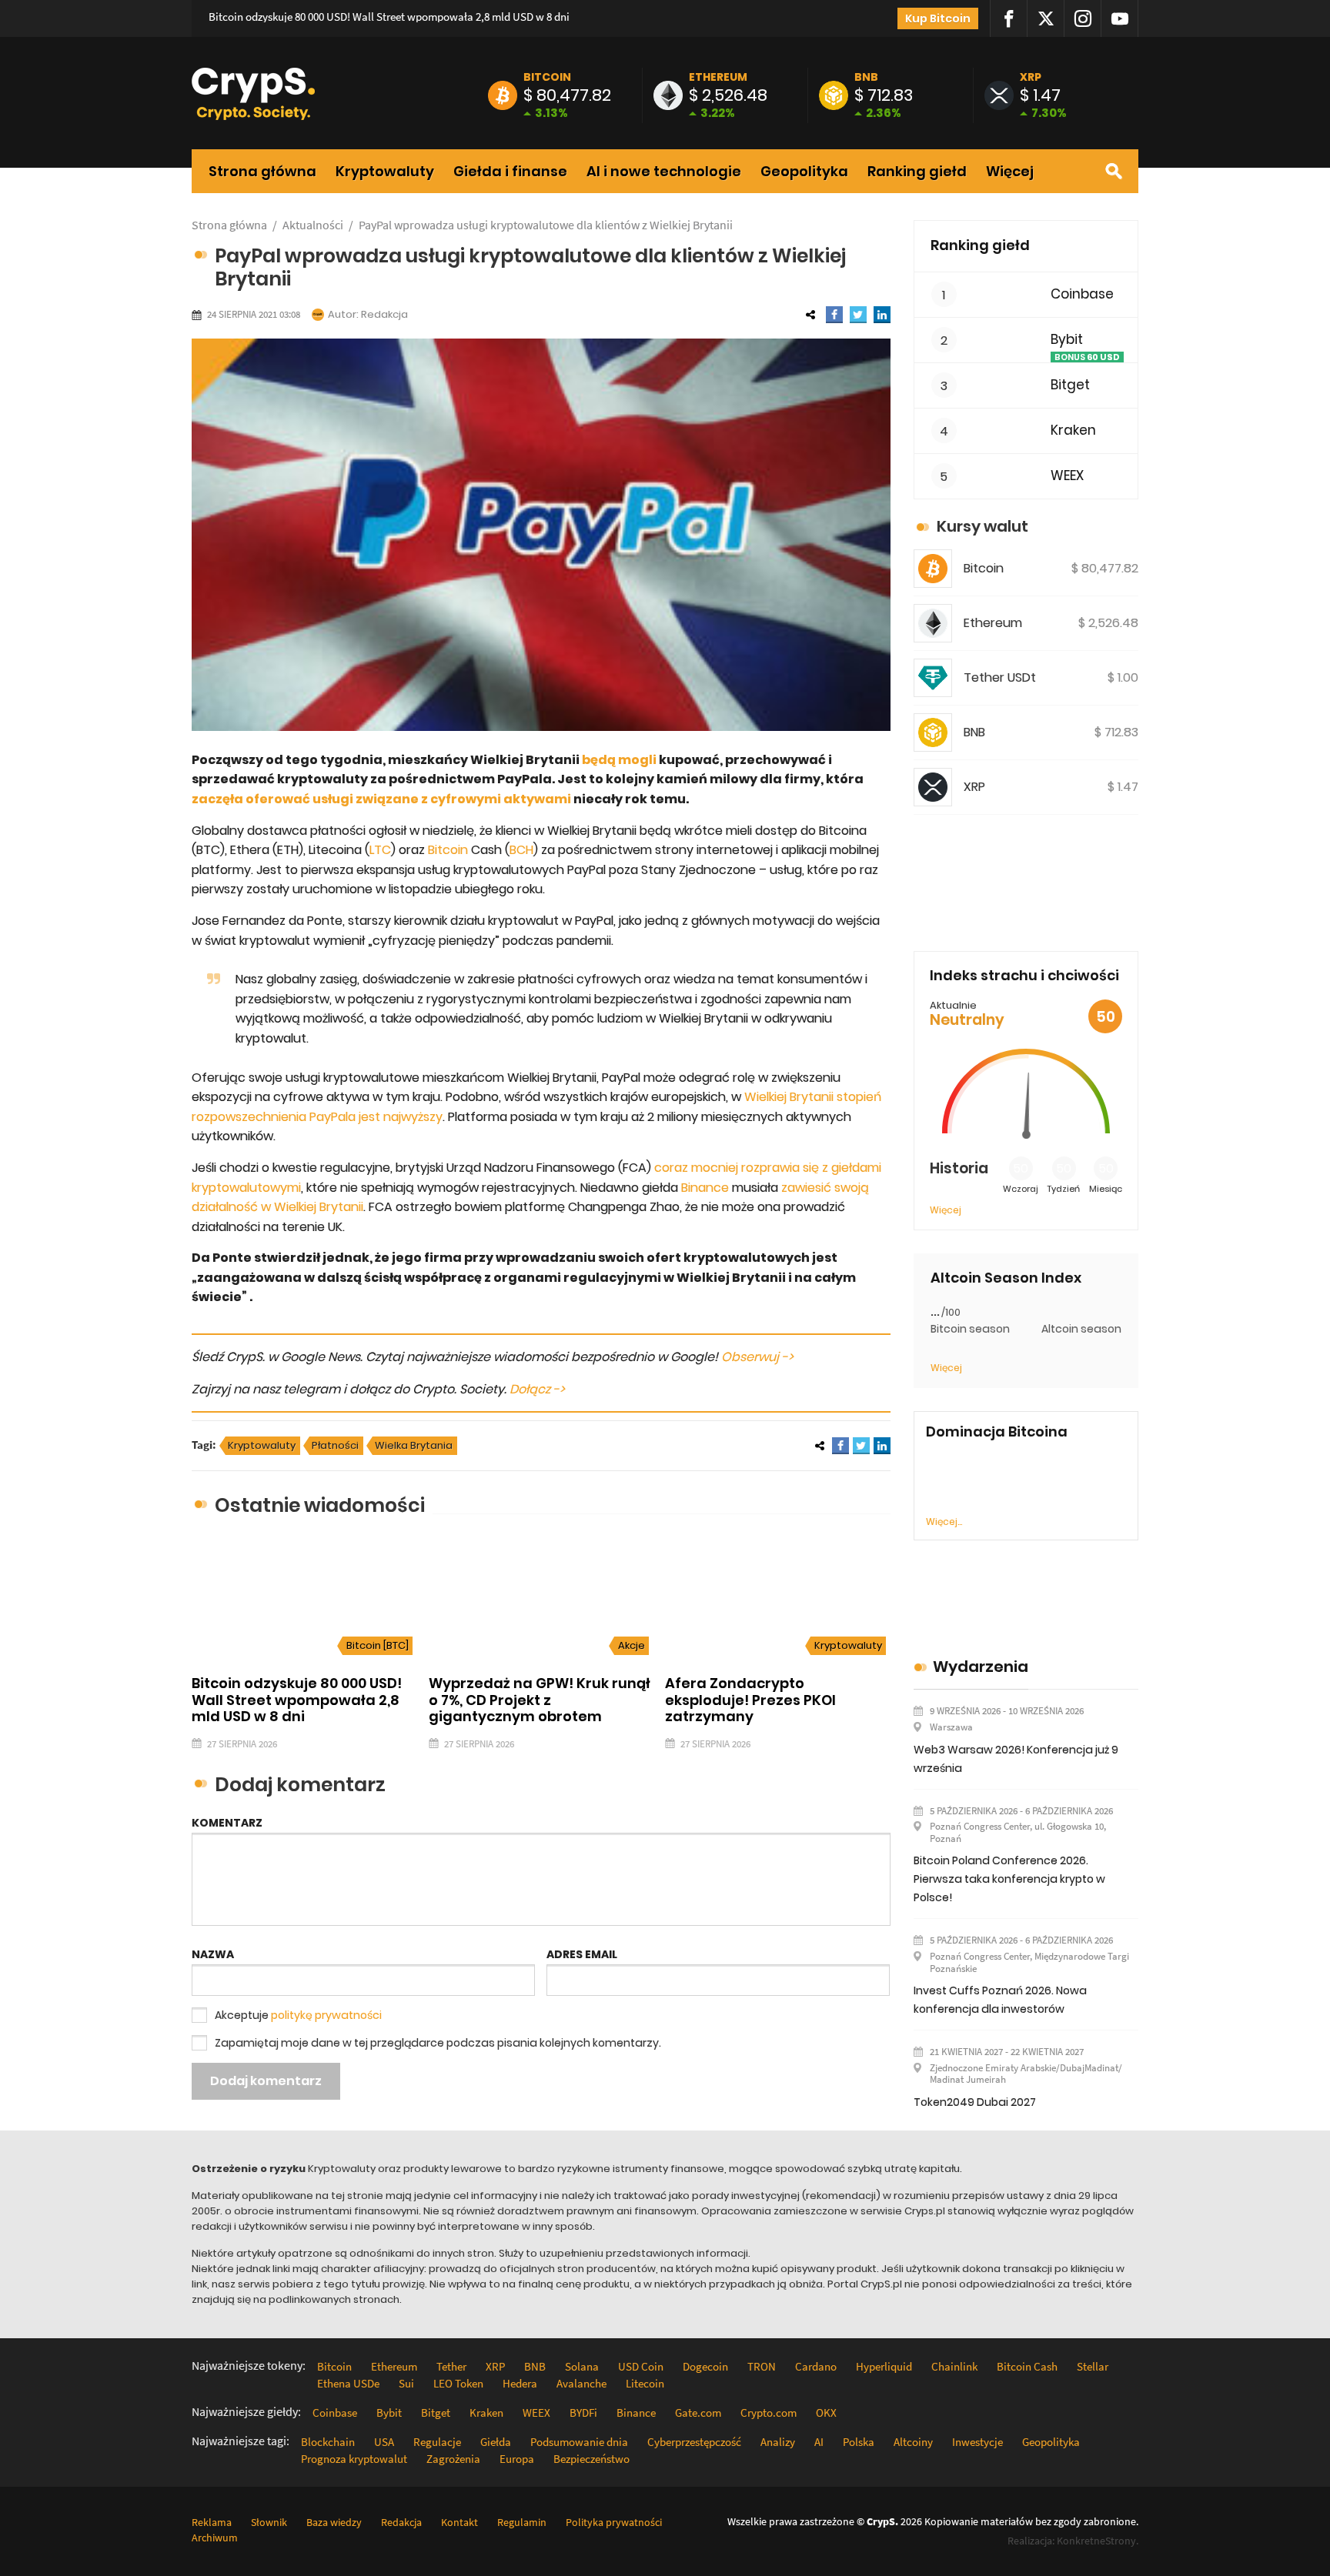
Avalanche (581, 2383)
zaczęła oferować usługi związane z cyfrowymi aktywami (381, 799)
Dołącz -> (537, 1389)
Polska (859, 2442)
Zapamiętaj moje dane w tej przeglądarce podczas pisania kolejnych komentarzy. (438, 2043)
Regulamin (522, 2522)
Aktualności (313, 225)
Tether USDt (1000, 677)
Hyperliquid (884, 2366)
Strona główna (262, 172)
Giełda (496, 2442)
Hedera (520, 2383)
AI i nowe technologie (664, 172)
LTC (380, 850)
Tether (451, 2366)
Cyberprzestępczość (694, 2442)
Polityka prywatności (614, 2522)
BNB (866, 77)
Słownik (269, 2522)
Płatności (335, 1445)
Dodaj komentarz (266, 2081)
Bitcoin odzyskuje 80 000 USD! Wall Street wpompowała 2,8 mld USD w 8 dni (389, 17)
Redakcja (384, 314)
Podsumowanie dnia (579, 2442)
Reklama (212, 2522)
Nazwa (213, 1954)
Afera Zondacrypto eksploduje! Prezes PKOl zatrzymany (750, 1700)
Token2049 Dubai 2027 (975, 2102)
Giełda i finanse (510, 172)
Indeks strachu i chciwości (1024, 975)
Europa (517, 2459)
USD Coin (641, 2366)
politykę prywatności (326, 2015)
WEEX (1067, 476)
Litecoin (645, 2383)
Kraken (1073, 430)
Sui (406, 2383)
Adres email (582, 1954)
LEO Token (458, 2383)
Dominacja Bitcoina (997, 1432)
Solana (582, 2366)
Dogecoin (705, 2366)
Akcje (632, 1645)
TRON (762, 2366)
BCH (521, 850)
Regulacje (437, 2442)
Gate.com (698, 2412)
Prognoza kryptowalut (354, 2459)
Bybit (1067, 340)
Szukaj (1114, 171)
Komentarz (227, 1823)
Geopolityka (804, 172)
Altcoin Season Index (1006, 1278)
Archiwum (215, 2538)
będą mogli (619, 760)
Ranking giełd (917, 172)
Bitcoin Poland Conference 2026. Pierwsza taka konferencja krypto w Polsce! (1009, 1879)
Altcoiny (913, 2442)
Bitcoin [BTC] (378, 1645)
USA (384, 2442)
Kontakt (459, 2522)
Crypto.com (769, 2412)
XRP (1031, 77)
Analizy (778, 2442)
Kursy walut (982, 526)
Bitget (1070, 385)
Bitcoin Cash (1027, 2366)
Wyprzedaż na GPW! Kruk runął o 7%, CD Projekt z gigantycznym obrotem (540, 1700)
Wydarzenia (981, 1667)
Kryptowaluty (385, 172)
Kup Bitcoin (938, 18)
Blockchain (328, 2442)
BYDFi (583, 2412)
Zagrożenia (453, 2459)
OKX (826, 2412)
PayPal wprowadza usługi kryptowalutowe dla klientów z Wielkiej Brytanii (546, 225)
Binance (705, 1188)
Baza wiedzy (334, 2522)
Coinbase (1082, 294)
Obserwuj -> (757, 1357)
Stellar (1093, 2366)
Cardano (816, 2366)
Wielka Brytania (414, 1445)
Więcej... (944, 1522)
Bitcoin (547, 77)
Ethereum (718, 77)
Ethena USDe (348, 2383)
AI (819, 2442)
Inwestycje (977, 2442)
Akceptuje (298, 2015)
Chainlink (954, 2366)
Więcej (1010, 172)
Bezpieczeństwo (591, 2459)
